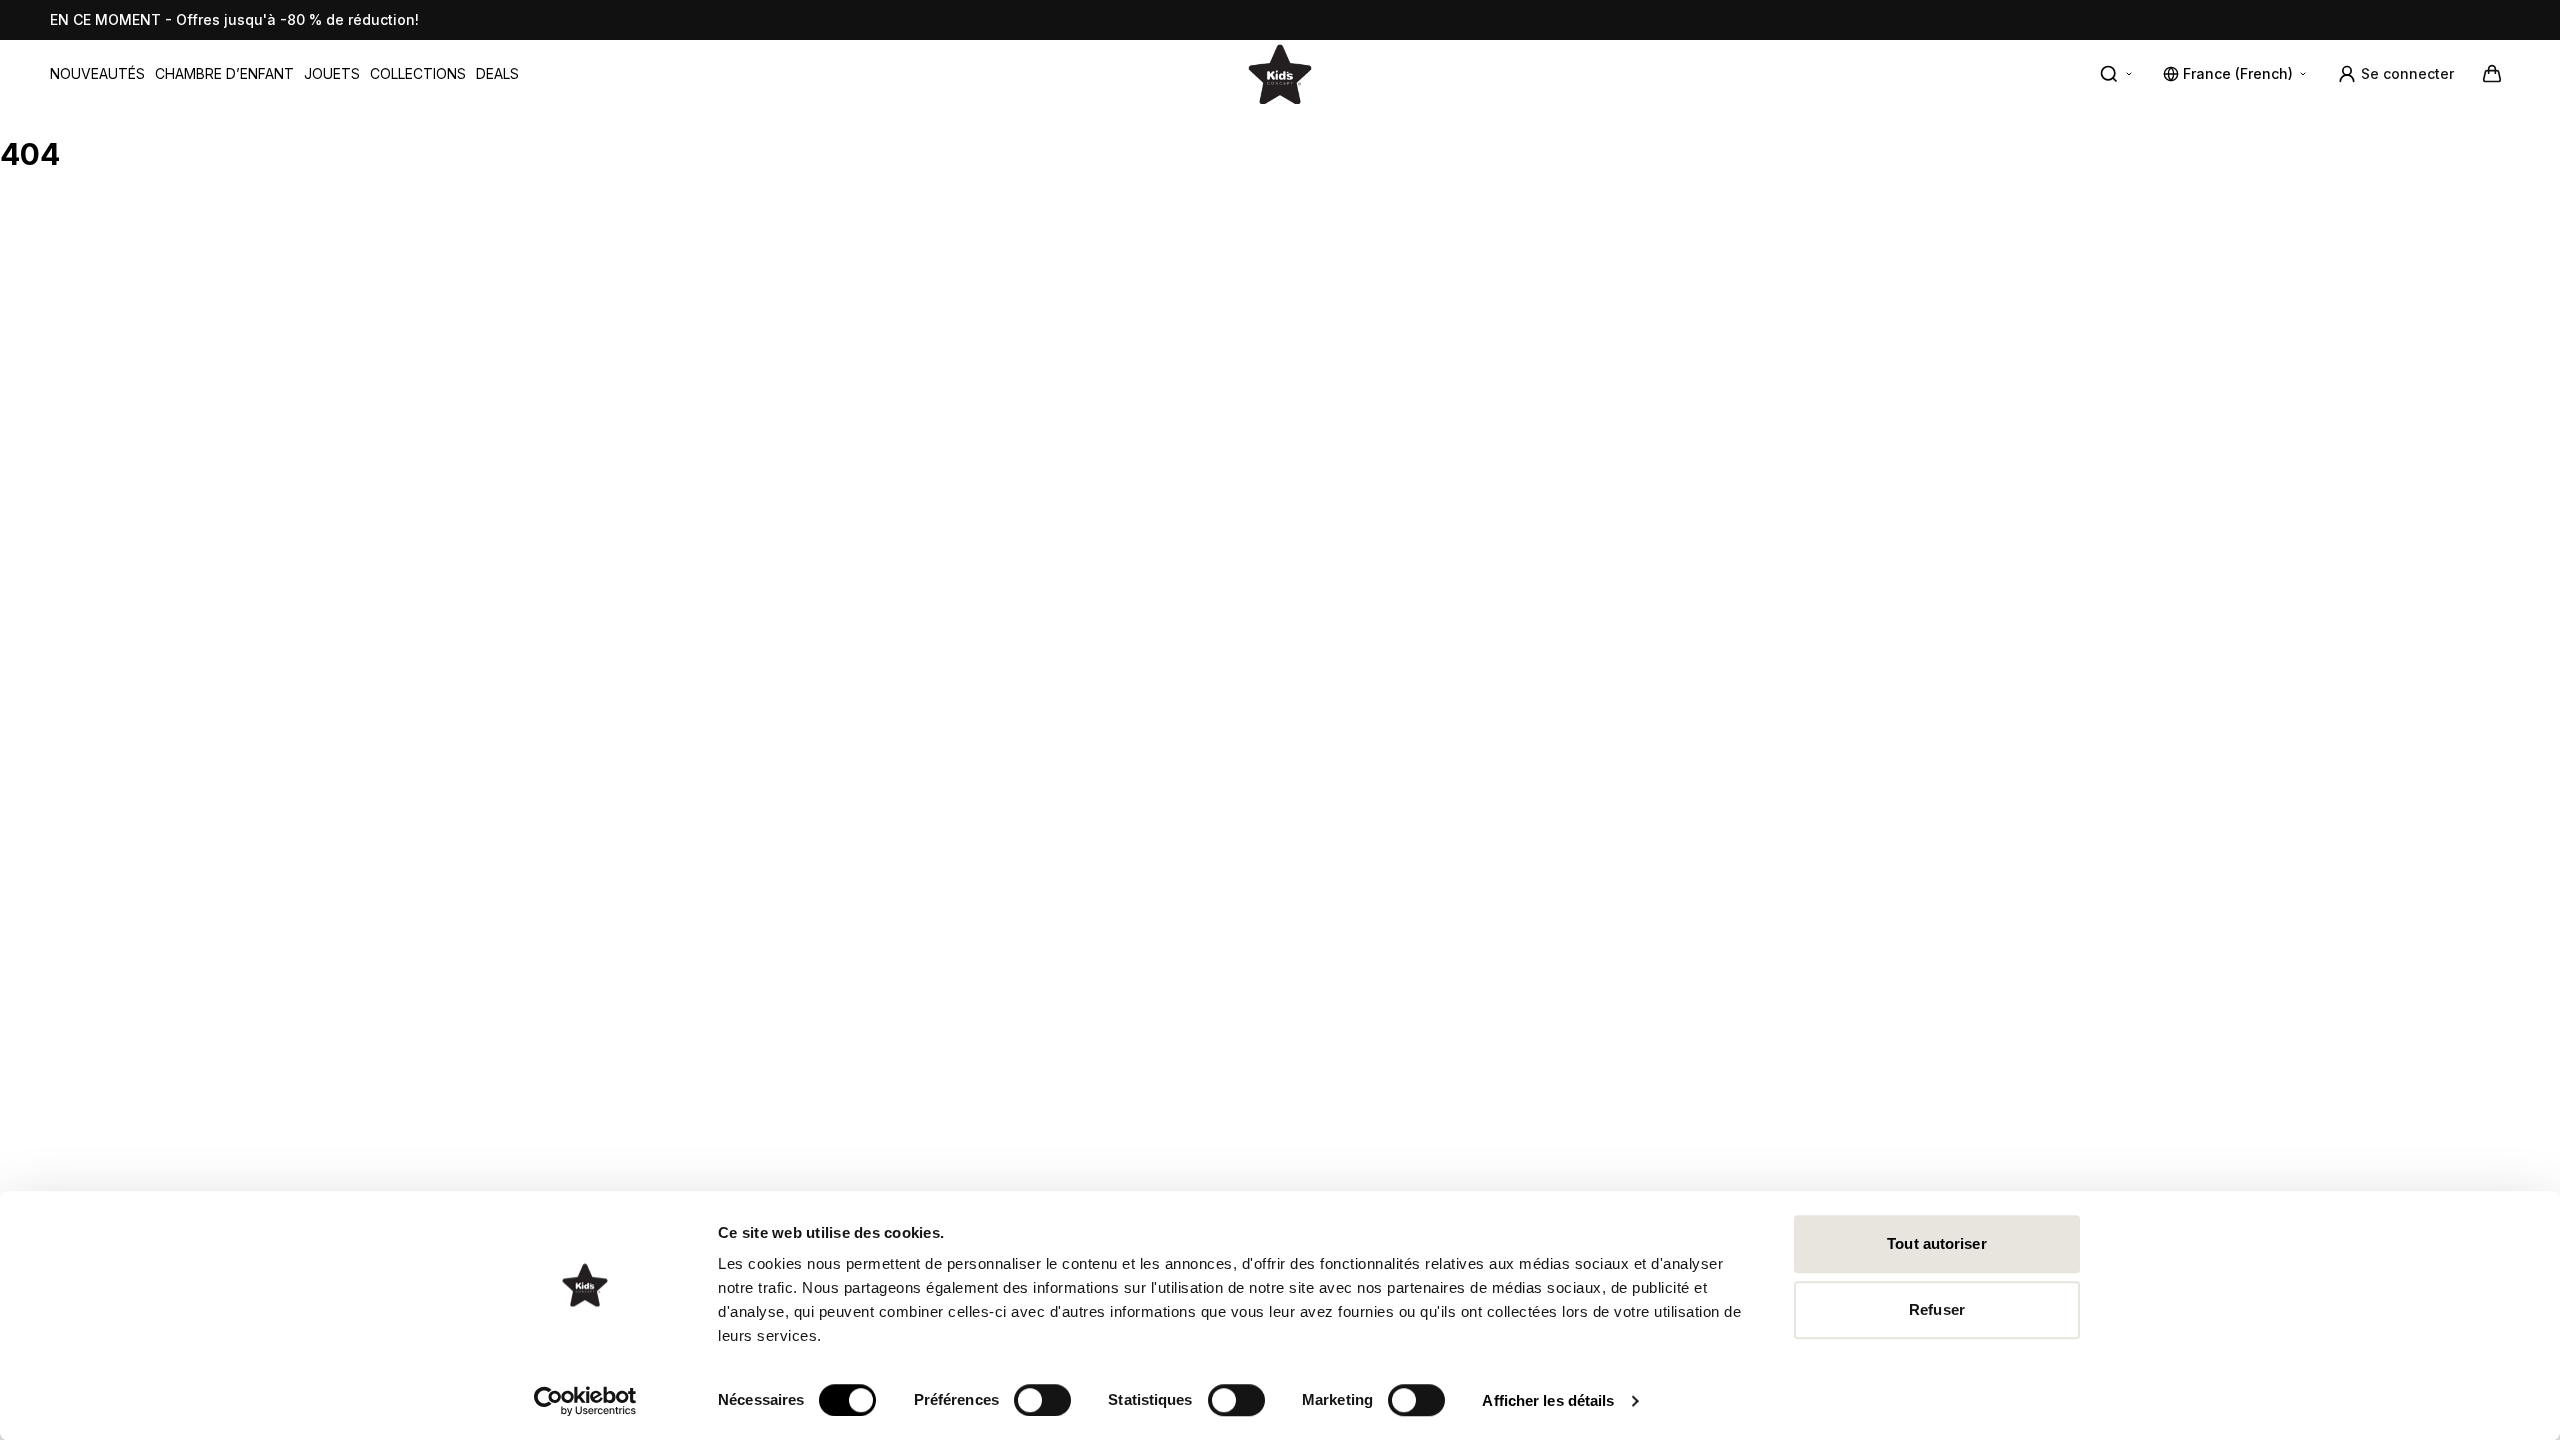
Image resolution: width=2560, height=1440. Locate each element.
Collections (418, 73)
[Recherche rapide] (2117, 74)
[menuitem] (97, 74)
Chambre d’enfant (224, 73)
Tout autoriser (1936, 1243)
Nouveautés (97, 73)
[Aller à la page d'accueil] (1280, 73)
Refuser (1937, 1309)
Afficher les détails (1548, 1400)
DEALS (497, 73)
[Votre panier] (2492, 74)
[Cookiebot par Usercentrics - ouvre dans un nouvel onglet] (585, 1401)
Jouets (332, 73)
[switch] (1042, 1400)
